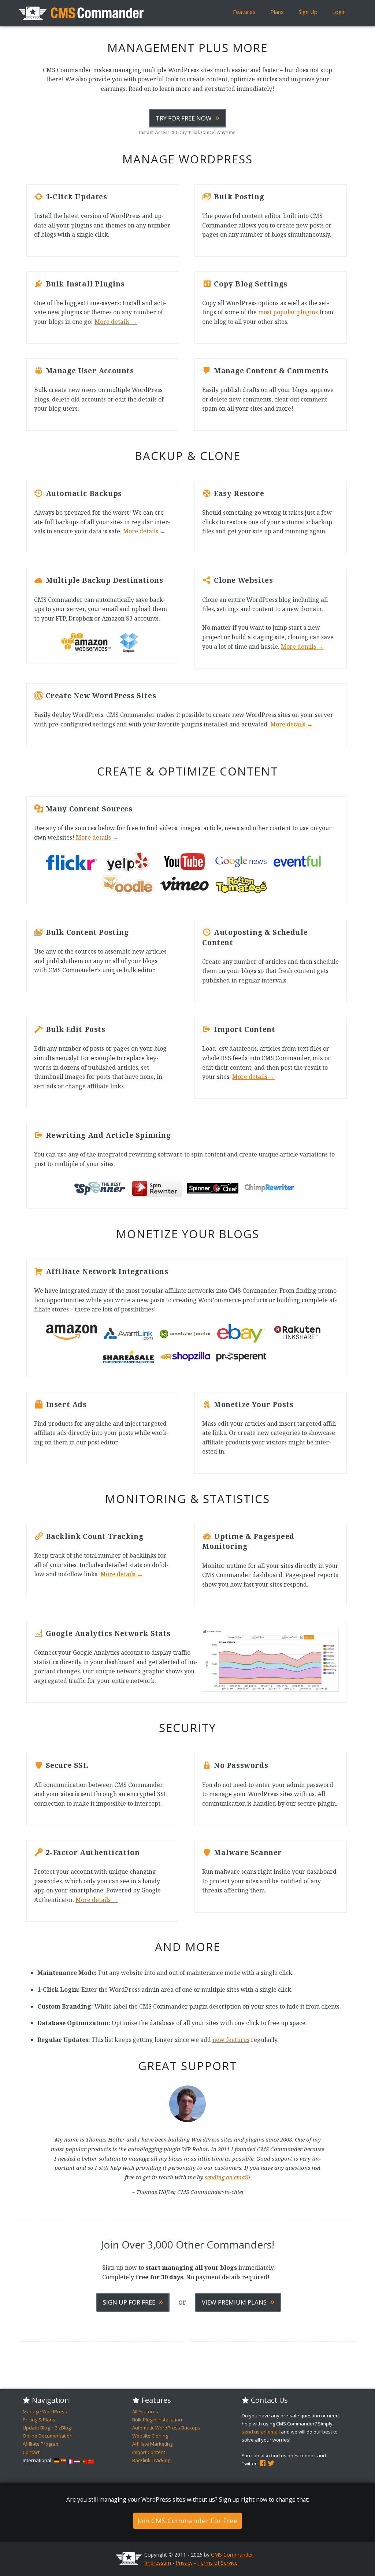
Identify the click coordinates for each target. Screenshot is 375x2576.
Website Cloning (150, 2436)
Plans (277, 12)
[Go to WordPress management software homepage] (129, 2563)
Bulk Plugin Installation (157, 2420)
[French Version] (70, 2460)
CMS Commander (232, 2555)
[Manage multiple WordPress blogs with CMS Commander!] (81, 13)
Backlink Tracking (151, 2460)
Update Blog (36, 2428)
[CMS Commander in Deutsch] (56, 2460)
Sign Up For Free (133, 2301)
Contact (31, 2452)
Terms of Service (218, 2563)
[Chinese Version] (91, 2460)
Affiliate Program (41, 2444)
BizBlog (63, 2428)
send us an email (261, 2432)
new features (231, 2040)
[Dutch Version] (77, 2460)
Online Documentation (48, 2436)
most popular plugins (288, 312)
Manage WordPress (45, 2412)
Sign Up (308, 12)
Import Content (149, 2452)
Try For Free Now (187, 117)
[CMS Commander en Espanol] (63, 2460)
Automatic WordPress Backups (166, 2428)
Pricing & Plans (39, 2420)
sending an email (227, 2177)
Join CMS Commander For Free (187, 2521)
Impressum (158, 2563)
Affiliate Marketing (152, 2444)
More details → (116, 322)
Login (339, 12)
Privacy (184, 2563)
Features (244, 12)
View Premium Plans (238, 2301)
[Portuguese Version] (84, 2460)
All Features (145, 2412)
